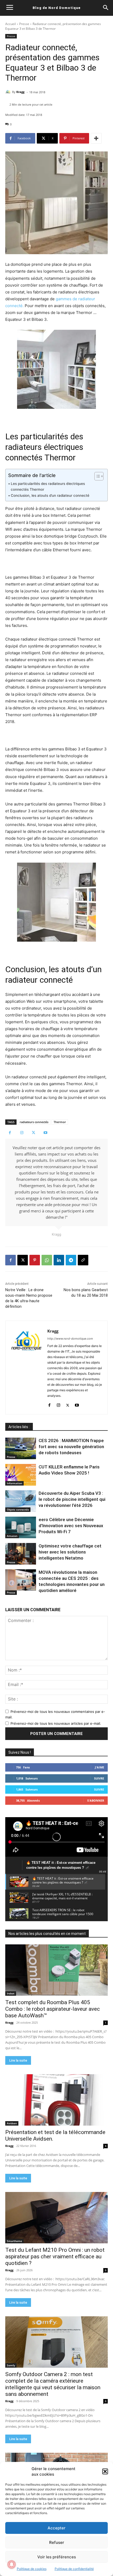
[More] (96, 138)
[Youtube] (45, 1133)
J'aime (99, 1767)
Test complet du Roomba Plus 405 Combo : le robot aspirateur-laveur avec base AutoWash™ (53, 2009)
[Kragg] (9, 92)
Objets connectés (18, 1510)
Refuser (57, 2542)
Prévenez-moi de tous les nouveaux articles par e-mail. (56, 1723)
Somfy (11, 2365)
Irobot (11, 1993)
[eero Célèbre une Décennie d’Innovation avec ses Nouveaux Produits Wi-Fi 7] (21, 1527)
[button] (105, 2471)
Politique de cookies (32, 2569)
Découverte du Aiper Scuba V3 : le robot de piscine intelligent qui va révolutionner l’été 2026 (72, 1499)
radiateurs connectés (34, 1122)
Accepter (56, 2528)
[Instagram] (22, 1133)
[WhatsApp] (47, 1260)
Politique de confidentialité (74, 2569)
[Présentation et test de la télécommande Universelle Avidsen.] (56, 2100)
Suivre (99, 1778)
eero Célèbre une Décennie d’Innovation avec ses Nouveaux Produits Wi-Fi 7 (71, 1526)
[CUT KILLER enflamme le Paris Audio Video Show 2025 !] (21, 1475)
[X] (34, 1133)
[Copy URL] (83, 1260)
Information (14, 1483)
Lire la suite (18, 2060)
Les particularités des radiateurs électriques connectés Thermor (48, 486)
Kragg (20, 92)
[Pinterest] (35, 1260)
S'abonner (96, 1800)
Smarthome (14, 2241)
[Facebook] (10, 1133)
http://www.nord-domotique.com (70, 1339)
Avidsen (12, 2123)
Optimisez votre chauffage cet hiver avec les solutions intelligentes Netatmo (70, 1552)
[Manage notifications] (12, 2564)
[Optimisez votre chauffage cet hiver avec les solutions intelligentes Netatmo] (21, 1554)
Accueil (11, 24)
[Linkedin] (59, 1260)
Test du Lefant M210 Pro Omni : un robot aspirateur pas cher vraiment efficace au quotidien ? (55, 2257)
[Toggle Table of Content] (96, 476)
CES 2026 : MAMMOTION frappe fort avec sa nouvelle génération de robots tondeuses (71, 1447)
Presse (24, 24)
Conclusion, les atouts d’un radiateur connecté (50, 495)
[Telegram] (71, 1260)
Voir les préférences (57, 2557)
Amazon (12, 1536)
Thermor (60, 1122)
